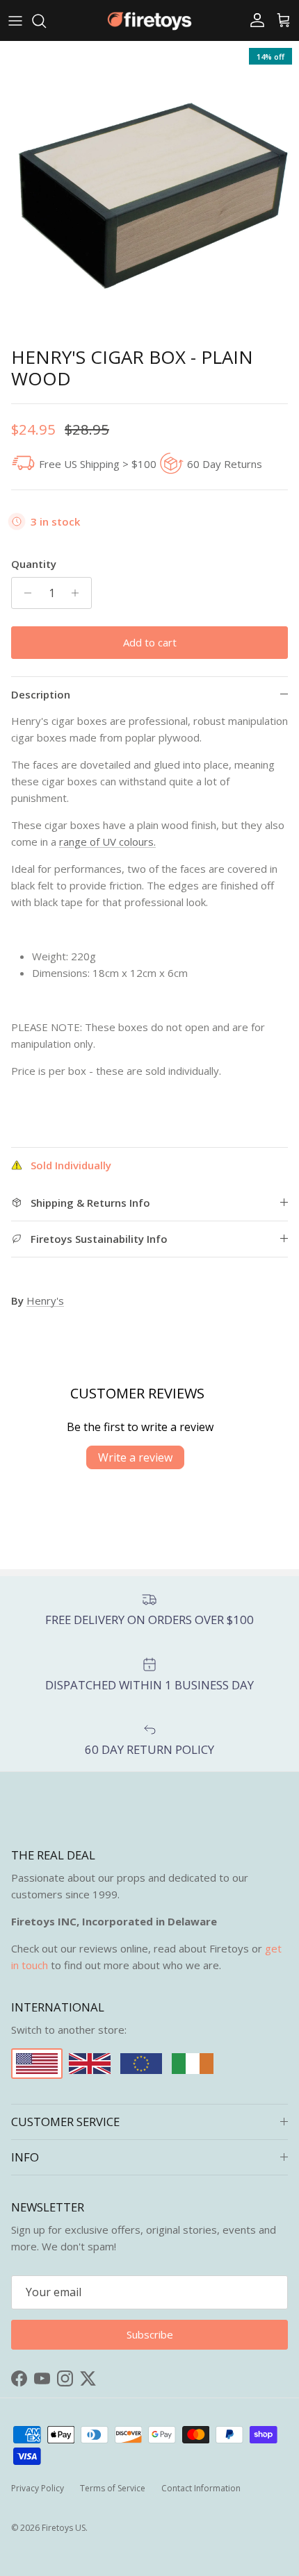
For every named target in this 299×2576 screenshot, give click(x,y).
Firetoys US (64, 2528)
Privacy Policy (38, 2488)
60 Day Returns (225, 464)
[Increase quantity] (79, 593)
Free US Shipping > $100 (98, 464)
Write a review (135, 1457)
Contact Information (201, 2488)
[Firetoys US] (149, 20)
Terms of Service (113, 2488)
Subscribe (150, 2334)
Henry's (45, 1300)
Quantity (34, 564)
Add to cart (150, 642)
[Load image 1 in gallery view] (149, 190)
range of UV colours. (107, 842)
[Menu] (15, 21)
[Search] (46, 21)
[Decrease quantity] (24, 593)
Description (41, 694)
